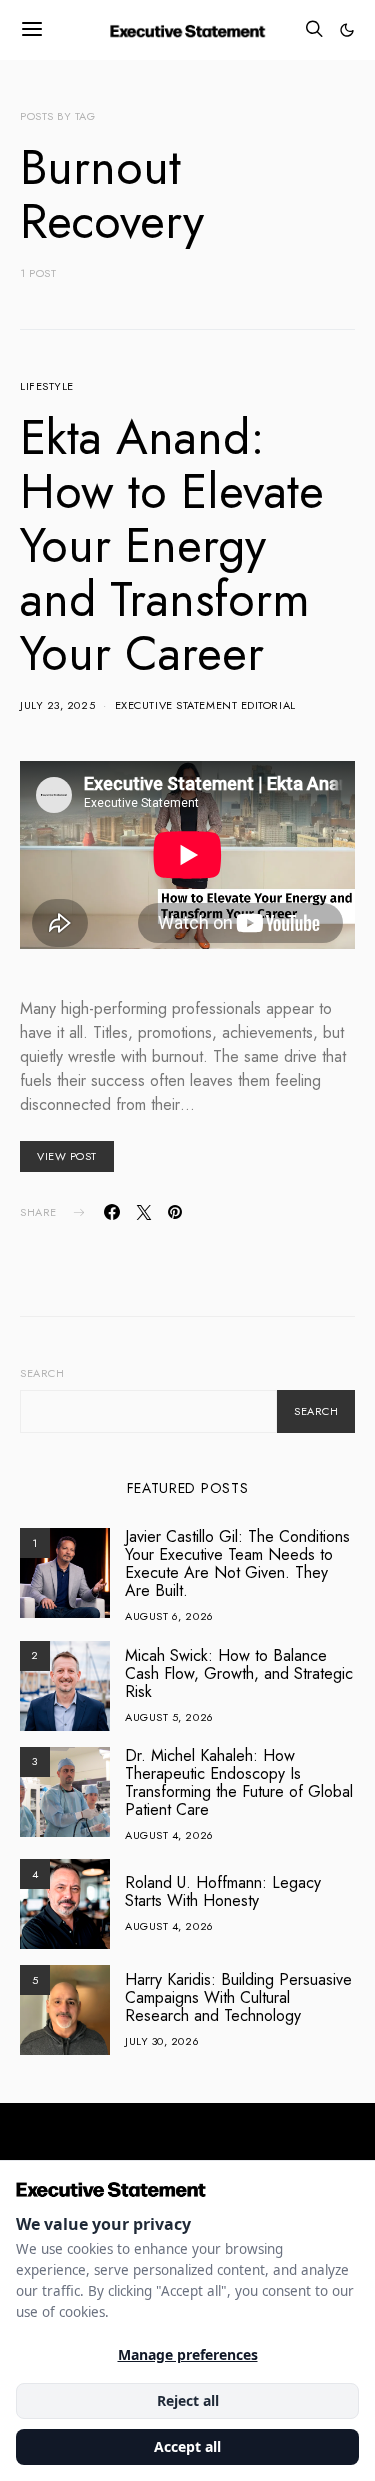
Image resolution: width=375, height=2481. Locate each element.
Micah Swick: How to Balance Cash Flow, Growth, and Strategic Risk (239, 1673)
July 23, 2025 (57, 705)
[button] (347, 30)
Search (42, 1373)
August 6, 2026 (169, 1616)
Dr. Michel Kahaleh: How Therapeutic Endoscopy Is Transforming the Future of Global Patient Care (239, 1782)
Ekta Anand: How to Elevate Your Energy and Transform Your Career (172, 545)
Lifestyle (47, 386)
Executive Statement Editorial (205, 705)
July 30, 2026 (162, 2041)
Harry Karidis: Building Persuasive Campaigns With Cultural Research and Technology (238, 1997)
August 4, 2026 (169, 1835)
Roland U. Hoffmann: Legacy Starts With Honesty (223, 1891)
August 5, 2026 (169, 1717)
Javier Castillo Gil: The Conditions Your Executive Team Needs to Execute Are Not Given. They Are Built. (237, 1563)
